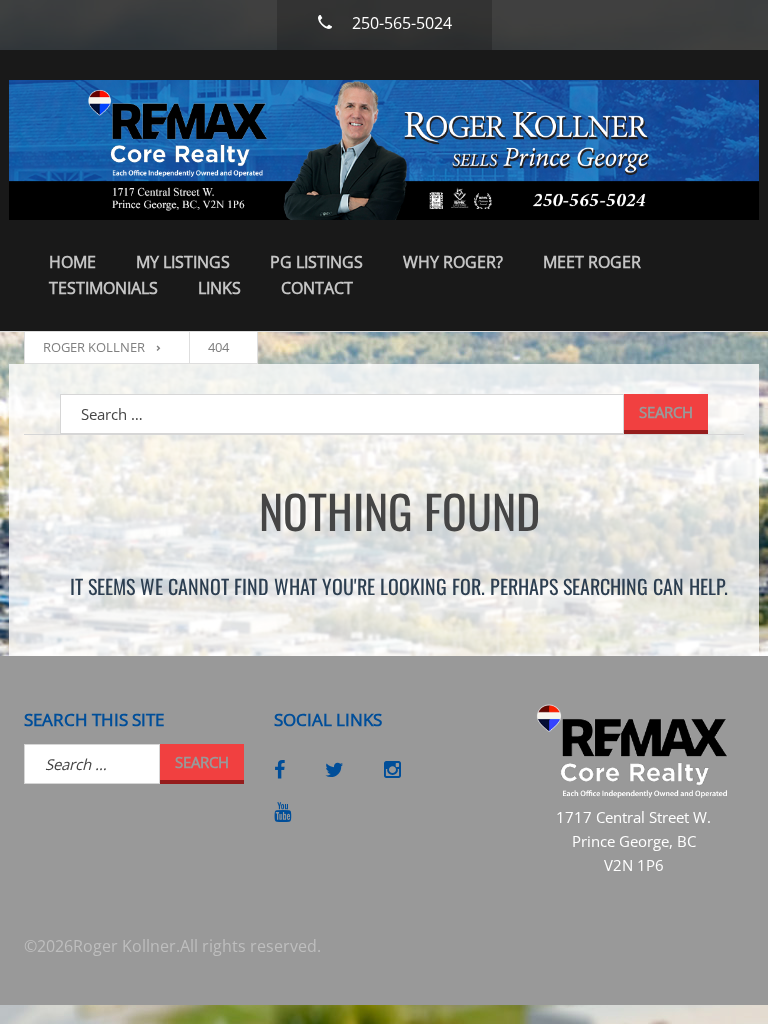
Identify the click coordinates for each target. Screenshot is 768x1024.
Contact (317, 288)
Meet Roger (592, 262)
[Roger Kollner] (384, 150)
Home (72, 262)
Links (219, 288)
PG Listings (316, 262)
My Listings (183, 262)
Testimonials (103, 288)
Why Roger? (453, 262)
